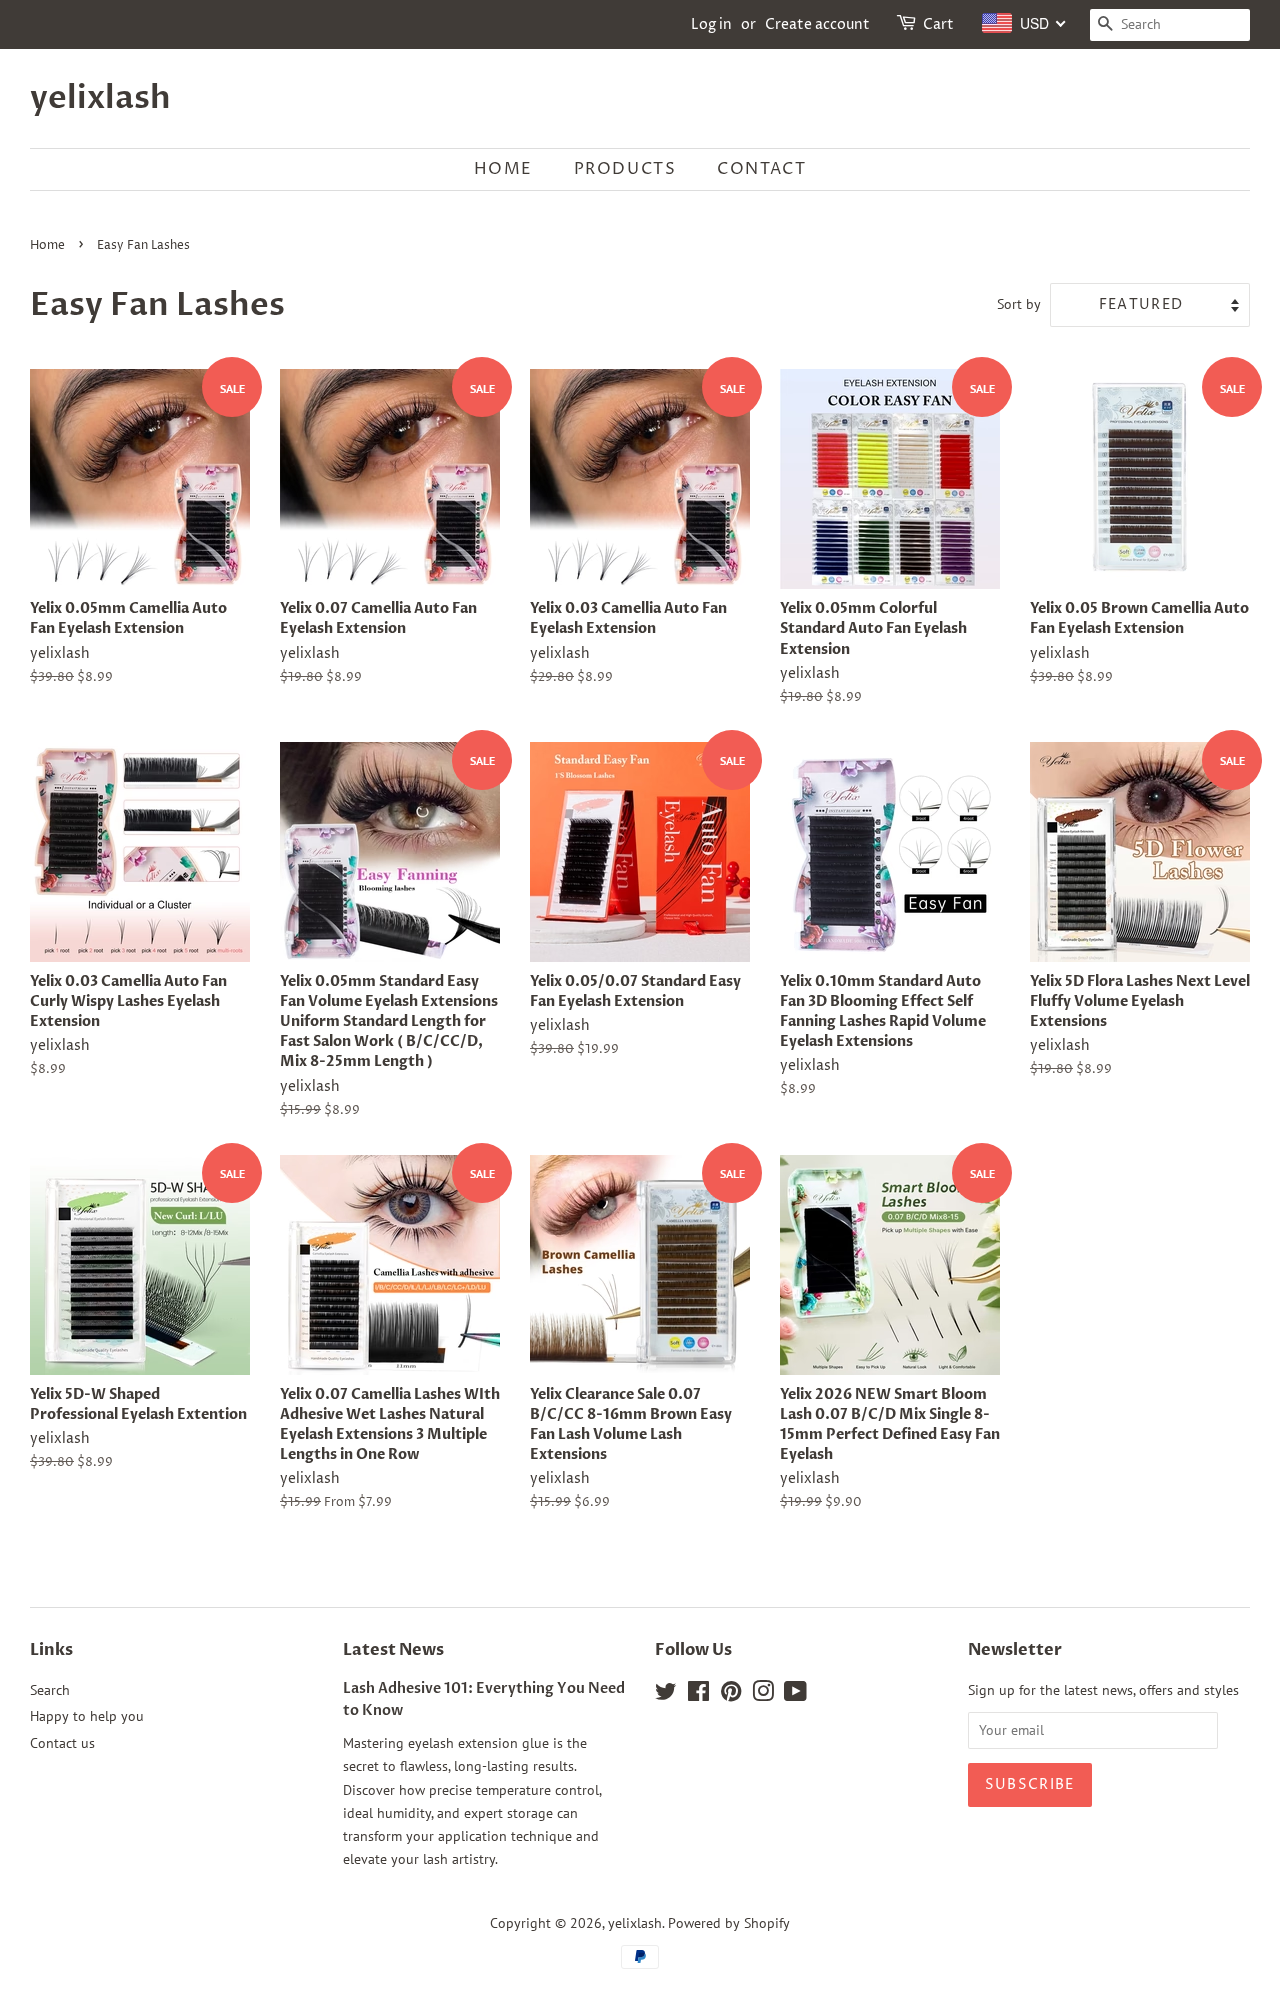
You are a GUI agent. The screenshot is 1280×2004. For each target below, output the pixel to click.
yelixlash (100, 98)
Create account (817, 24)
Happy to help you (87, 1716)
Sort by (1019, 303)
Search (50, 1690)
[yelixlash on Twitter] (666, 1695)
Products (625, 169)
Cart (938, 24)
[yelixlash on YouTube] (795, 1695)
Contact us (62, 1743)
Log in (711, 24)
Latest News (393, 1650)
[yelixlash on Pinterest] (731, 1695)
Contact (761, 169)
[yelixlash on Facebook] (698, 1695)
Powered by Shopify (729, 1923)
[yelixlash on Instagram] (763, 1695)
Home (503, 169)
